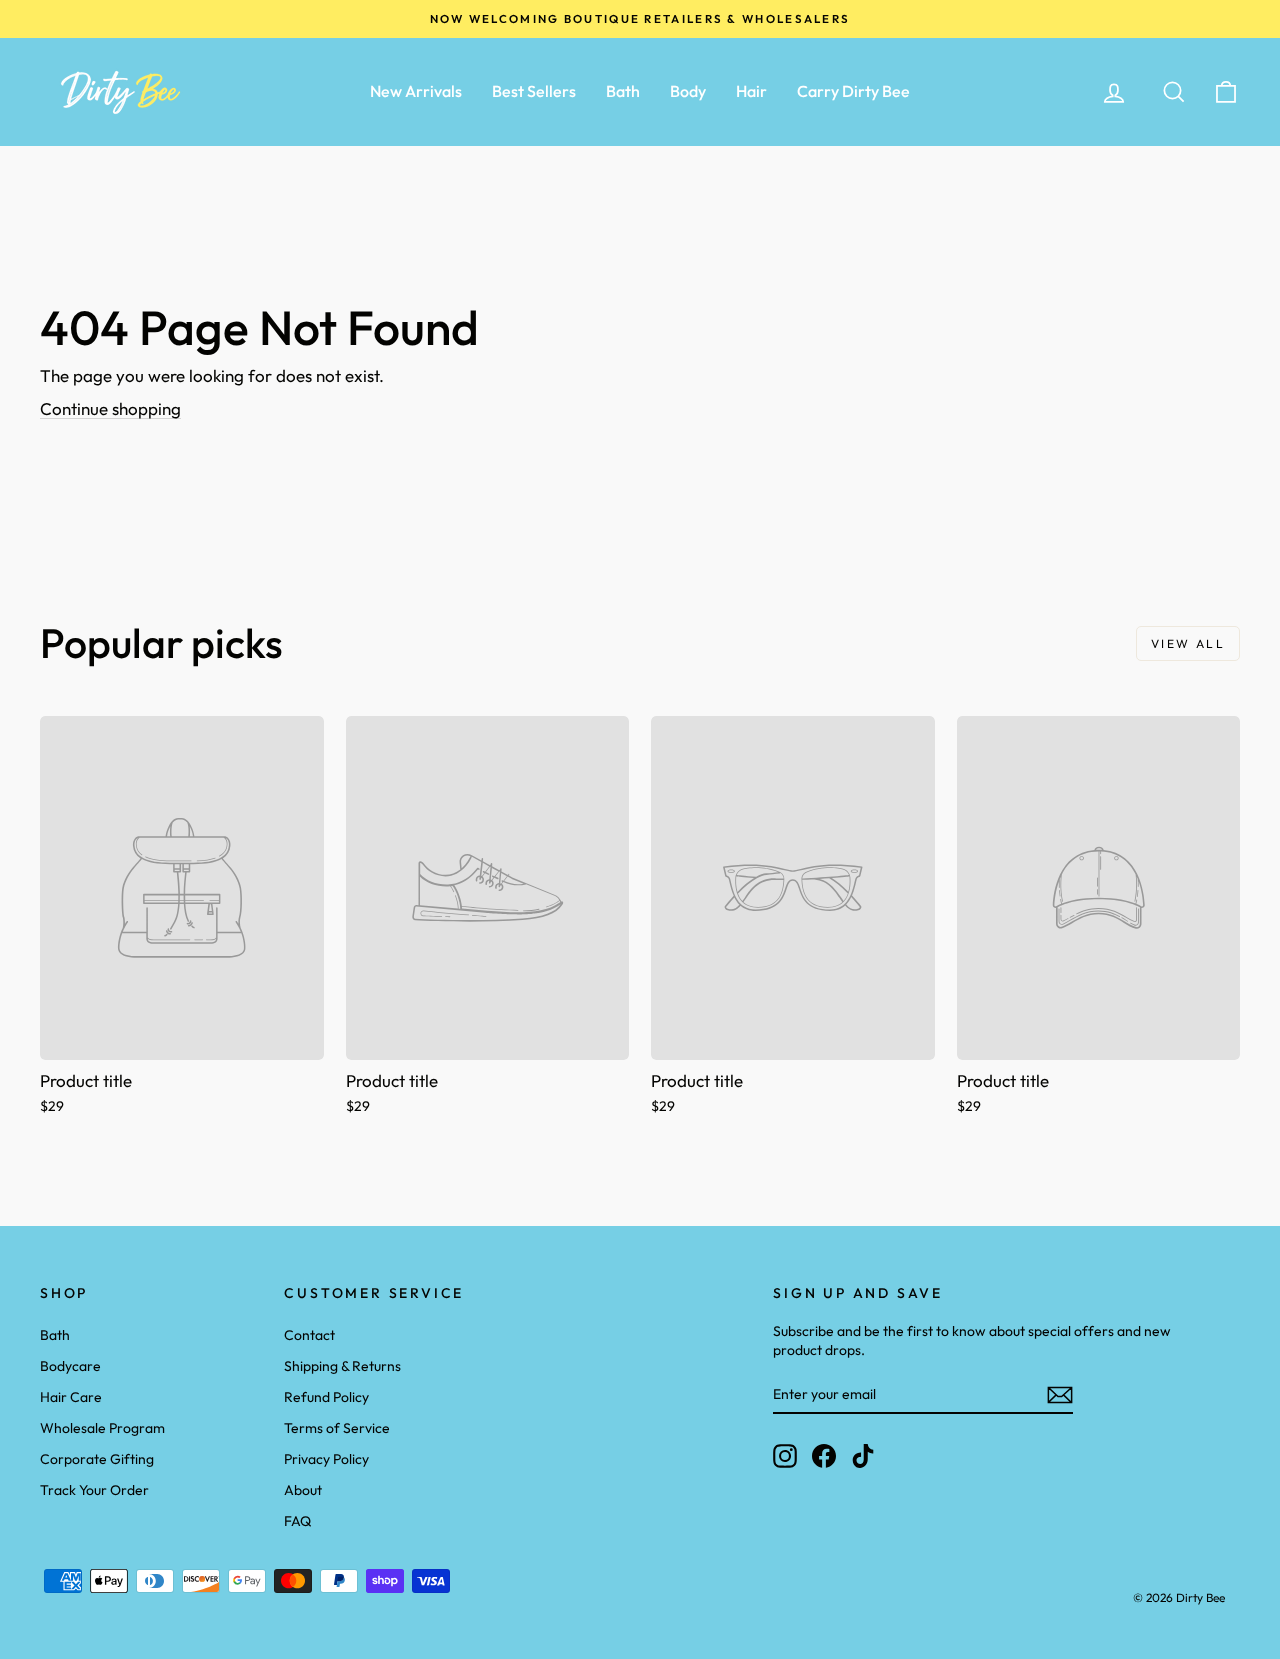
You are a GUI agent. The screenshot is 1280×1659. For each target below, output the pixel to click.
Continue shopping (110, 408)
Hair (751, 91)
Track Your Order (94, 1490)
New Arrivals (416, 91)
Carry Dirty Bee (853, 91)
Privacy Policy (326, 1459)
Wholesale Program (102, 1428)
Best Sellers (534, 91)
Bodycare (70, 1366)
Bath (623, 91)
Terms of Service (337, 1428)
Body (688, 91)
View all (1188, 643)
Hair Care (71, 1397)
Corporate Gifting (97, 1459)
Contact (309, 1335)
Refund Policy (326, 1397)
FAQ (297, 1521)
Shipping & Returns (342, 1366)
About (303, 1490)
